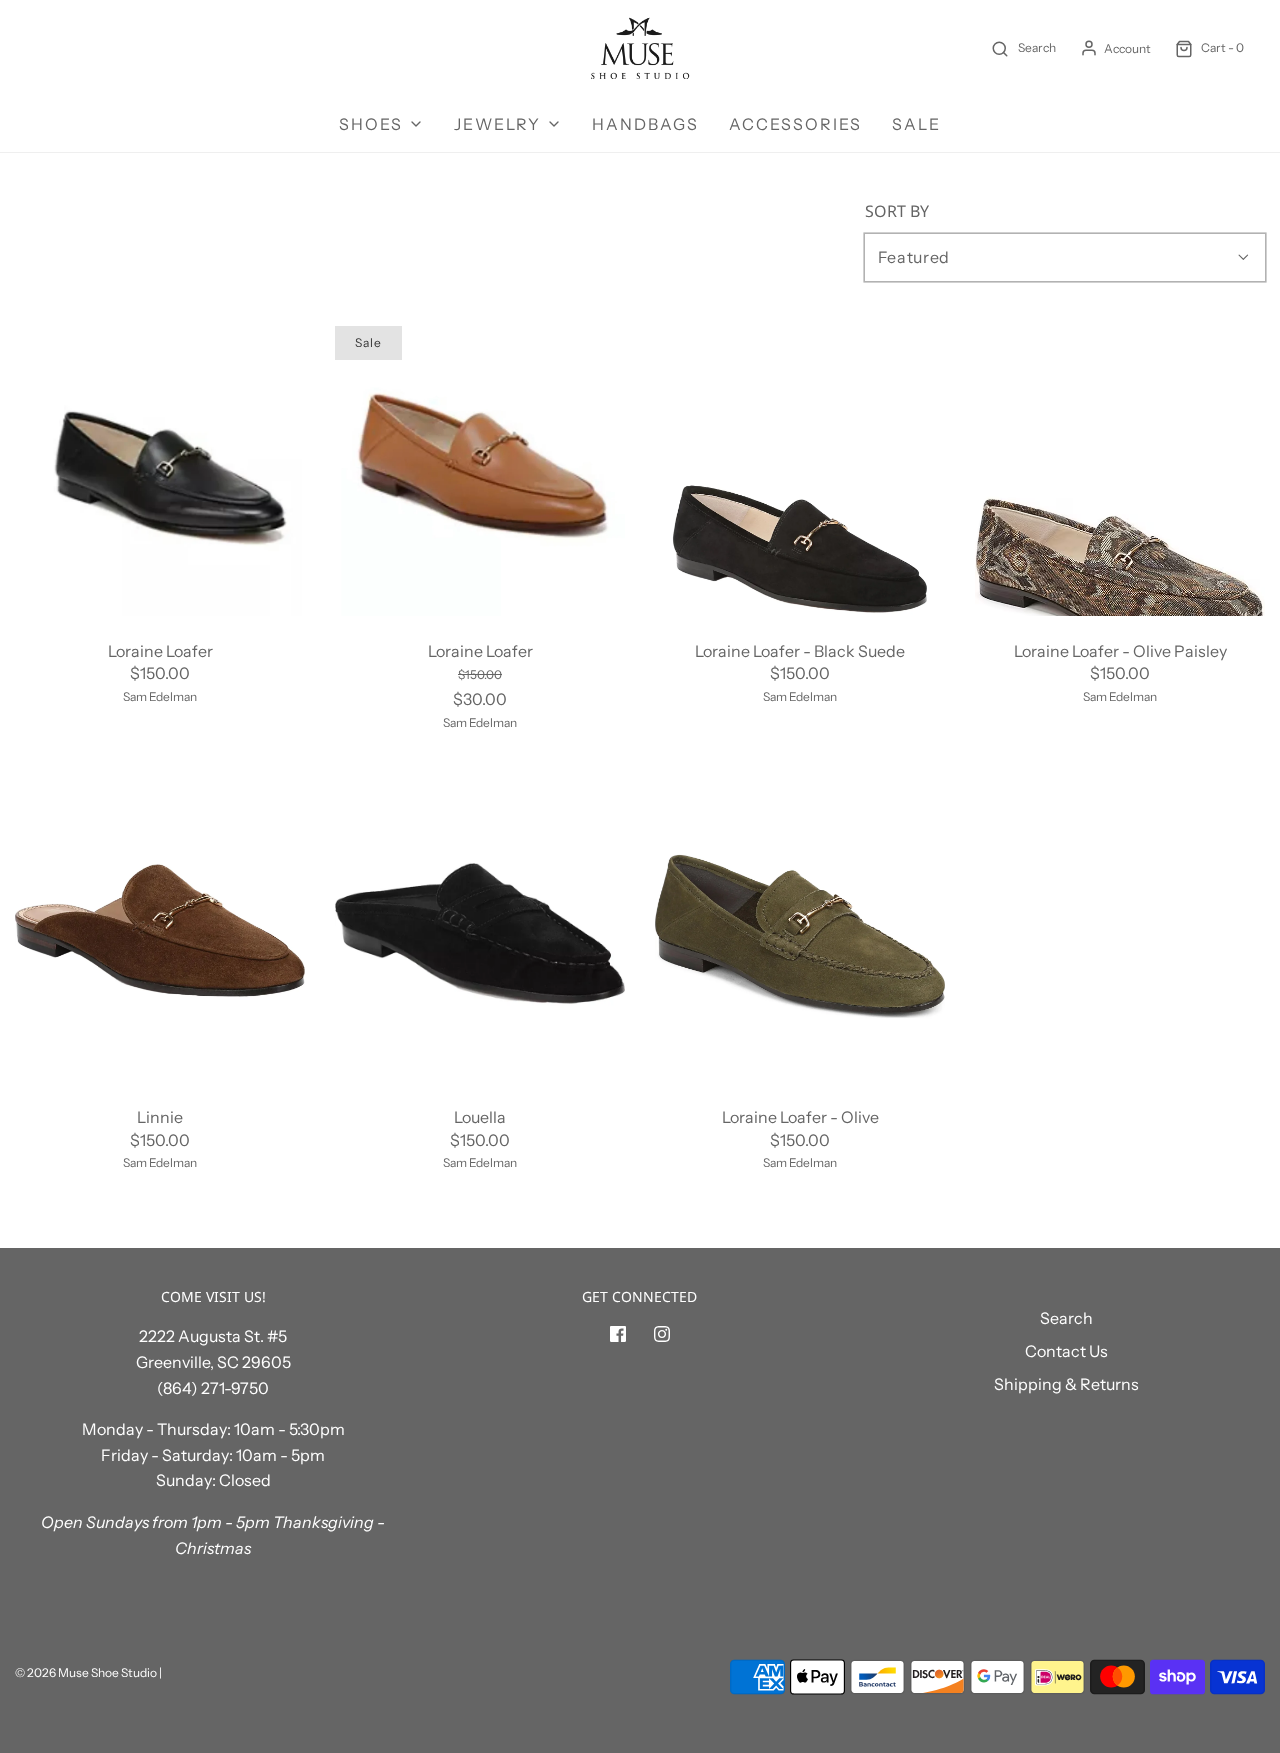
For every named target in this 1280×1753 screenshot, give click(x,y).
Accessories (795, 124)
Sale (916, 124)
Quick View (160, 578)
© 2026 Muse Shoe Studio (86, 1672)
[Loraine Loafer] (160, 471)
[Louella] (480, 937)
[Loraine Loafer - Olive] (800, 937)
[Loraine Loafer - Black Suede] (800, 471)
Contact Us (1066, 1351)
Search (1066, 1318)
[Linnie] (160, 937)
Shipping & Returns (1066, 1384)
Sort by (897, 211)
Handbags (645, 124)
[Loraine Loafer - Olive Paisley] (1120, 471)
